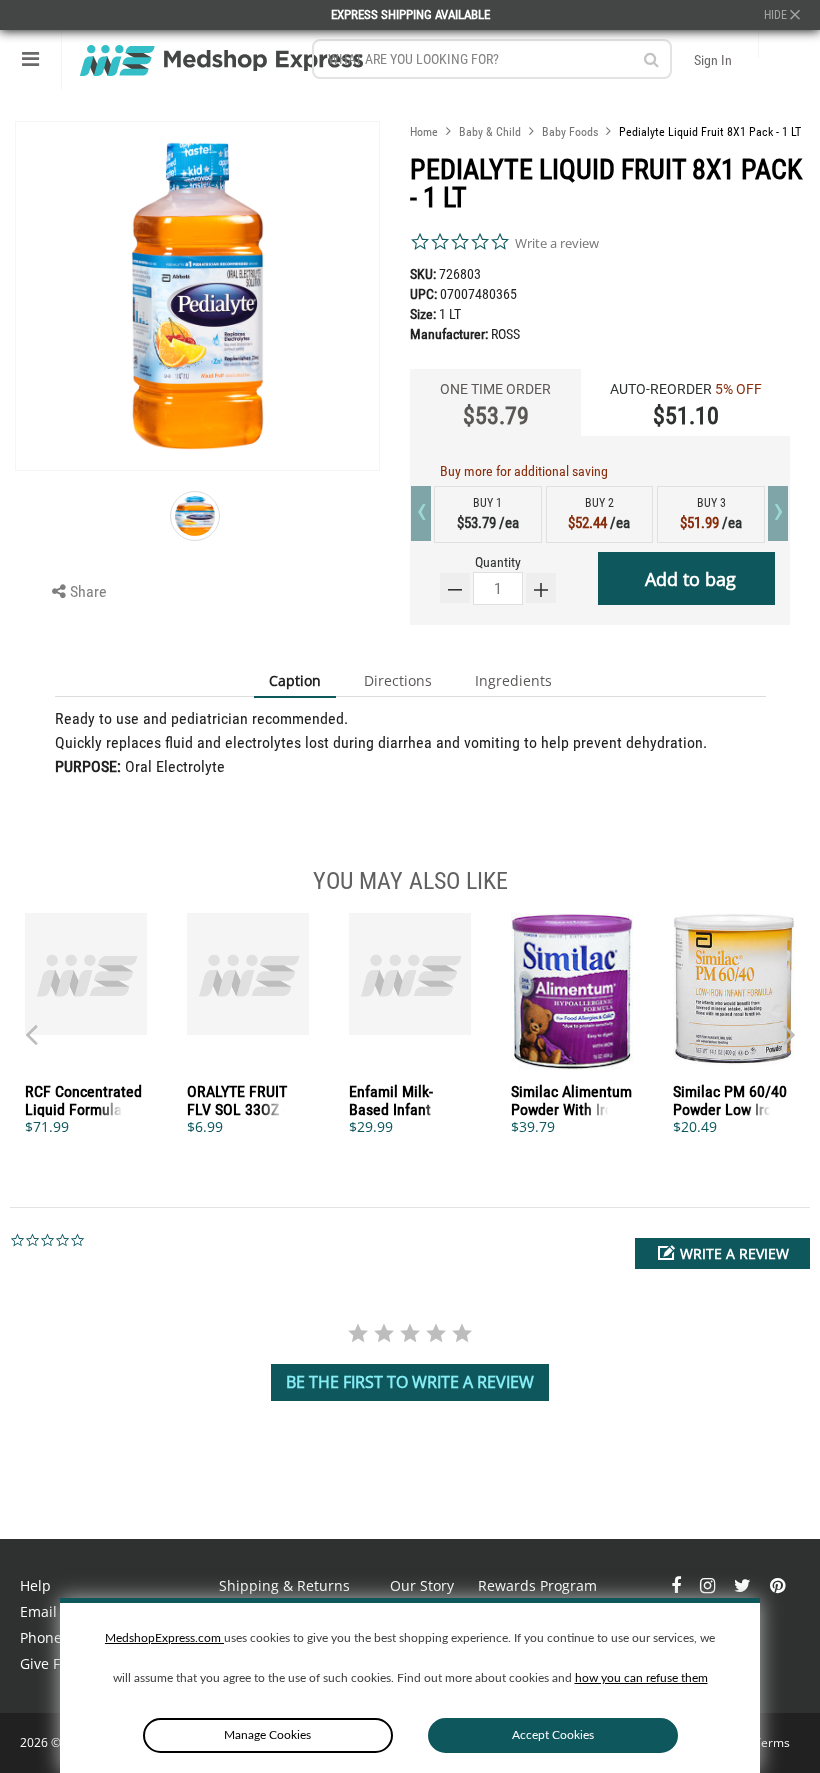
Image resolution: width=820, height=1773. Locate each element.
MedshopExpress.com (164, 1638)
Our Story (422, 1585)
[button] (722, 1253)
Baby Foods (570, 132)
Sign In (713, 60)
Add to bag (690, 579)
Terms (772, 1742)
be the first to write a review (410, 1382)
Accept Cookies (553, 1735)
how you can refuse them (641, 1678)
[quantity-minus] (455, 588)
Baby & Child (490, 132)
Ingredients (513, 680)
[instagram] (709, 1585)
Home (424, 132)
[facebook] (678, 1585)
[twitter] (744, 1585)
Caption (295, 680)
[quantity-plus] (541, 588)
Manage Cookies (267, 1735)
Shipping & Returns (284, 1585)
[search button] (651, 59)
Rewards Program (537, 1585)
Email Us (49, 1611)
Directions (398, 680)
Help (35, 1585)
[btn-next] (31, 1025)
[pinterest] (777, 1585)
